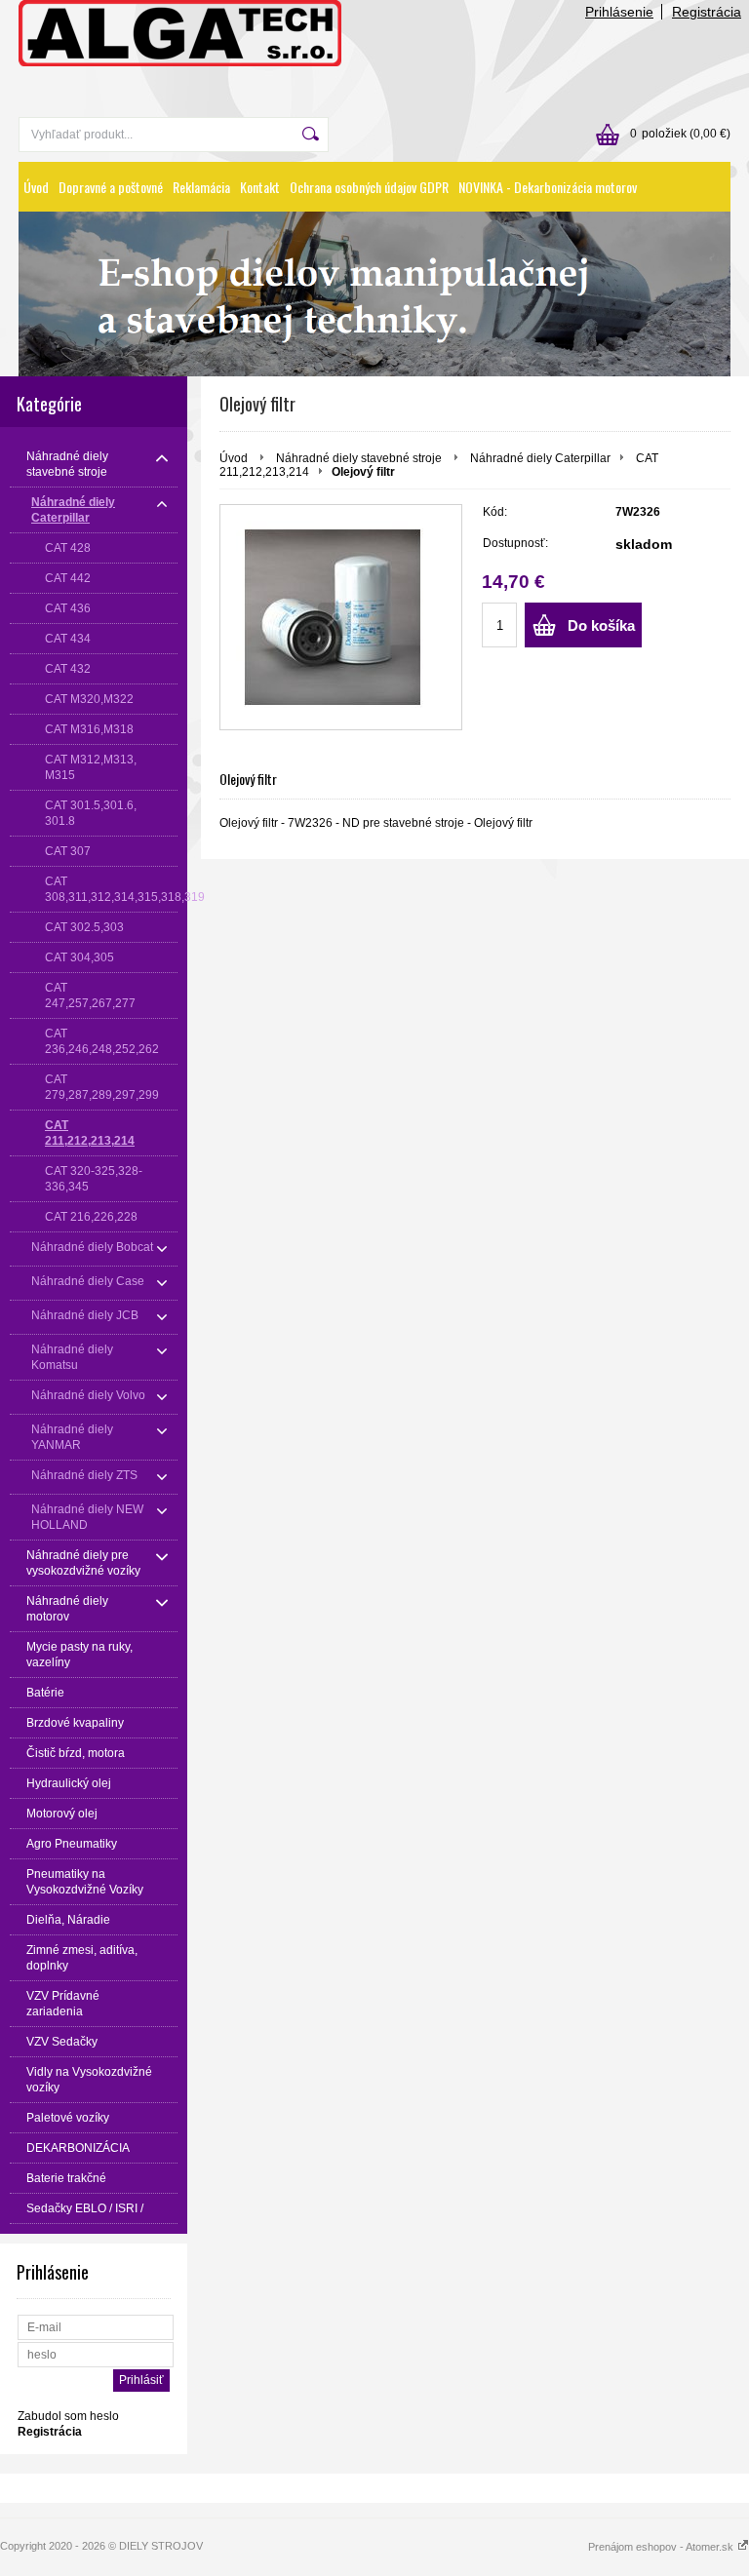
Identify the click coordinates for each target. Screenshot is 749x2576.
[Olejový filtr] (341, 617)
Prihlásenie (619, 12)
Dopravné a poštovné (111, 187)
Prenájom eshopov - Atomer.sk (662, 2547)
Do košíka (601, 625)
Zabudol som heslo (68, 2416)
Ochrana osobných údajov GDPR (369, 187)
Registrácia (707, 12)
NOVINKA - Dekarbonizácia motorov (548, 187)
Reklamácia (201, 187)
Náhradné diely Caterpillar (540, 458)
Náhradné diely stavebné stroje (360, 458)
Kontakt (260, 187)
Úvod (36, 187)
